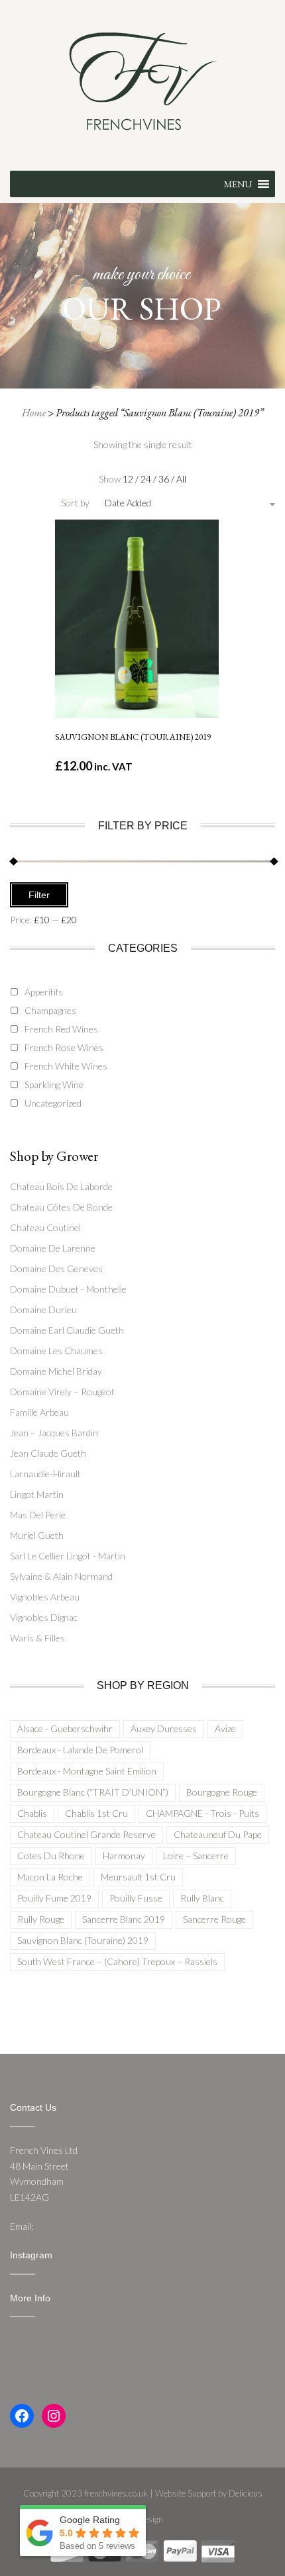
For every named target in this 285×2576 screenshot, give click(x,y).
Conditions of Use (46, 2351)
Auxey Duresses (164, 1728)
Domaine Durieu (43, 1310)
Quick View (142, 558)
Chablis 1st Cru (96, 1813)
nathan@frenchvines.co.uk (88, 2226)
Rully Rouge (41, 1919)
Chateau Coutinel (45, 1227)
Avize (225, 1728)
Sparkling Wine (54, 1084)
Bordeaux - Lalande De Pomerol (80, 1750)
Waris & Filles (37, 1638)
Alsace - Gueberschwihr (65, 1728)
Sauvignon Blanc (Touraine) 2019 (83, 1940)
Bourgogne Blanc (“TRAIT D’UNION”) (93, 1792)
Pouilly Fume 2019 (54, 1898)
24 (147, 479)
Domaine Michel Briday (56, 1371)
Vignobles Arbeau (45, 1597)
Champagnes (50, 1010)
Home (34, 413)
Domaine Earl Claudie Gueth (67, 1330)
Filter (39, 895)
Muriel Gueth (37, 1535)
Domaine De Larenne (53, 1248)
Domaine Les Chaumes (56, 1351)
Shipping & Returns (48, 2335)
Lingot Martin (37, 1494)
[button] (238, 184)
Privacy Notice (38, 2367)
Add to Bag (143, 684)
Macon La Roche (50, 1877)
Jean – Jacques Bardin (54, 1433)
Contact (26, 2382)
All (181, 479)
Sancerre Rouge (214, 1919)
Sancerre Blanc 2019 (124, 1919)
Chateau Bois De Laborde (61, 1186)
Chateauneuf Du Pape (218, 1834)
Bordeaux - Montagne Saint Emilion (87, 1771)
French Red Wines (61, 1029)
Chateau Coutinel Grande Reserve (86, 1834)
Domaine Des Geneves (56, 1268)
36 (165, 479)
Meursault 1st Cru (138, 1877)
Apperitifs (44, 992)
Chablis (32, 1813)
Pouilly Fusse (136, 1898)
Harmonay (124, 1856)
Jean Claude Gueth (48, 1453)
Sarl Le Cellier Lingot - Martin (68, 1556)
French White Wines (66, 1066)
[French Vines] (143, 80)
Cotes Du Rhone (51, 1856)
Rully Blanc (202, 1898)
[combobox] (164, 503)
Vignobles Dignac (44, 1617)
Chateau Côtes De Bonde (61, 1207)
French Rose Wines (64, 1047)
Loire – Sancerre (196, 1856)
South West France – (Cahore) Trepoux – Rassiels (117, 1961)
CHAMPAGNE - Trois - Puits (202, 1813)
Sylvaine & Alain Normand (61, 1576)
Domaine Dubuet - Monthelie (68, 1289)
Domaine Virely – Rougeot (62, 1392)
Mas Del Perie (38, 1515)
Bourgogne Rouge (222, 1792)
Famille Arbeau (39, 1412)
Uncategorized (53, 1103)
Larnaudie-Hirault (45, 1474)
